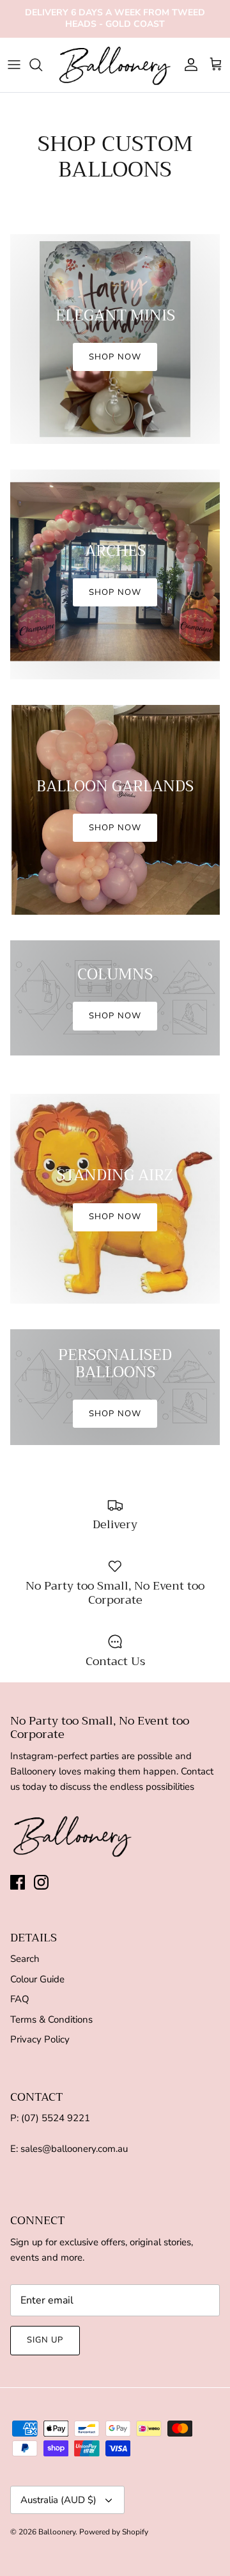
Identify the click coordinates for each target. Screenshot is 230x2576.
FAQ (20, 1999)
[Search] (42, 65)
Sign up (45, 2340)
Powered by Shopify (114, 2532)
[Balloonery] (115, 65)
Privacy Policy (40, 2039)
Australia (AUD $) (58, 2500)
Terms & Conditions (51, 2019)
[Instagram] (41, 1882)
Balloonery (57, 2532)
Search (25, 1959)
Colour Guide (37, 1979)
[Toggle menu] (14, 65)
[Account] (188, 65)
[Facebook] (18, 1882)
